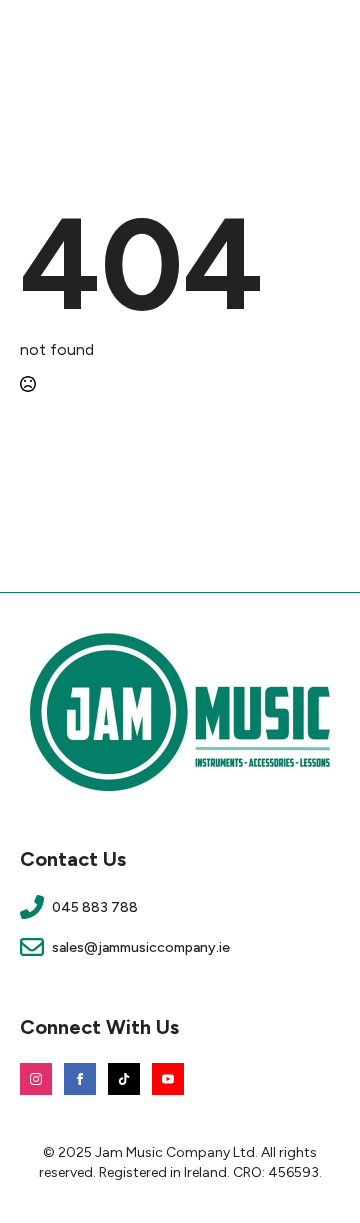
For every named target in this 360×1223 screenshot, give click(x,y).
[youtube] (168, 1079)
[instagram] (36, 1079)
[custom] (124, 1079)
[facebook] (80, 1079)
